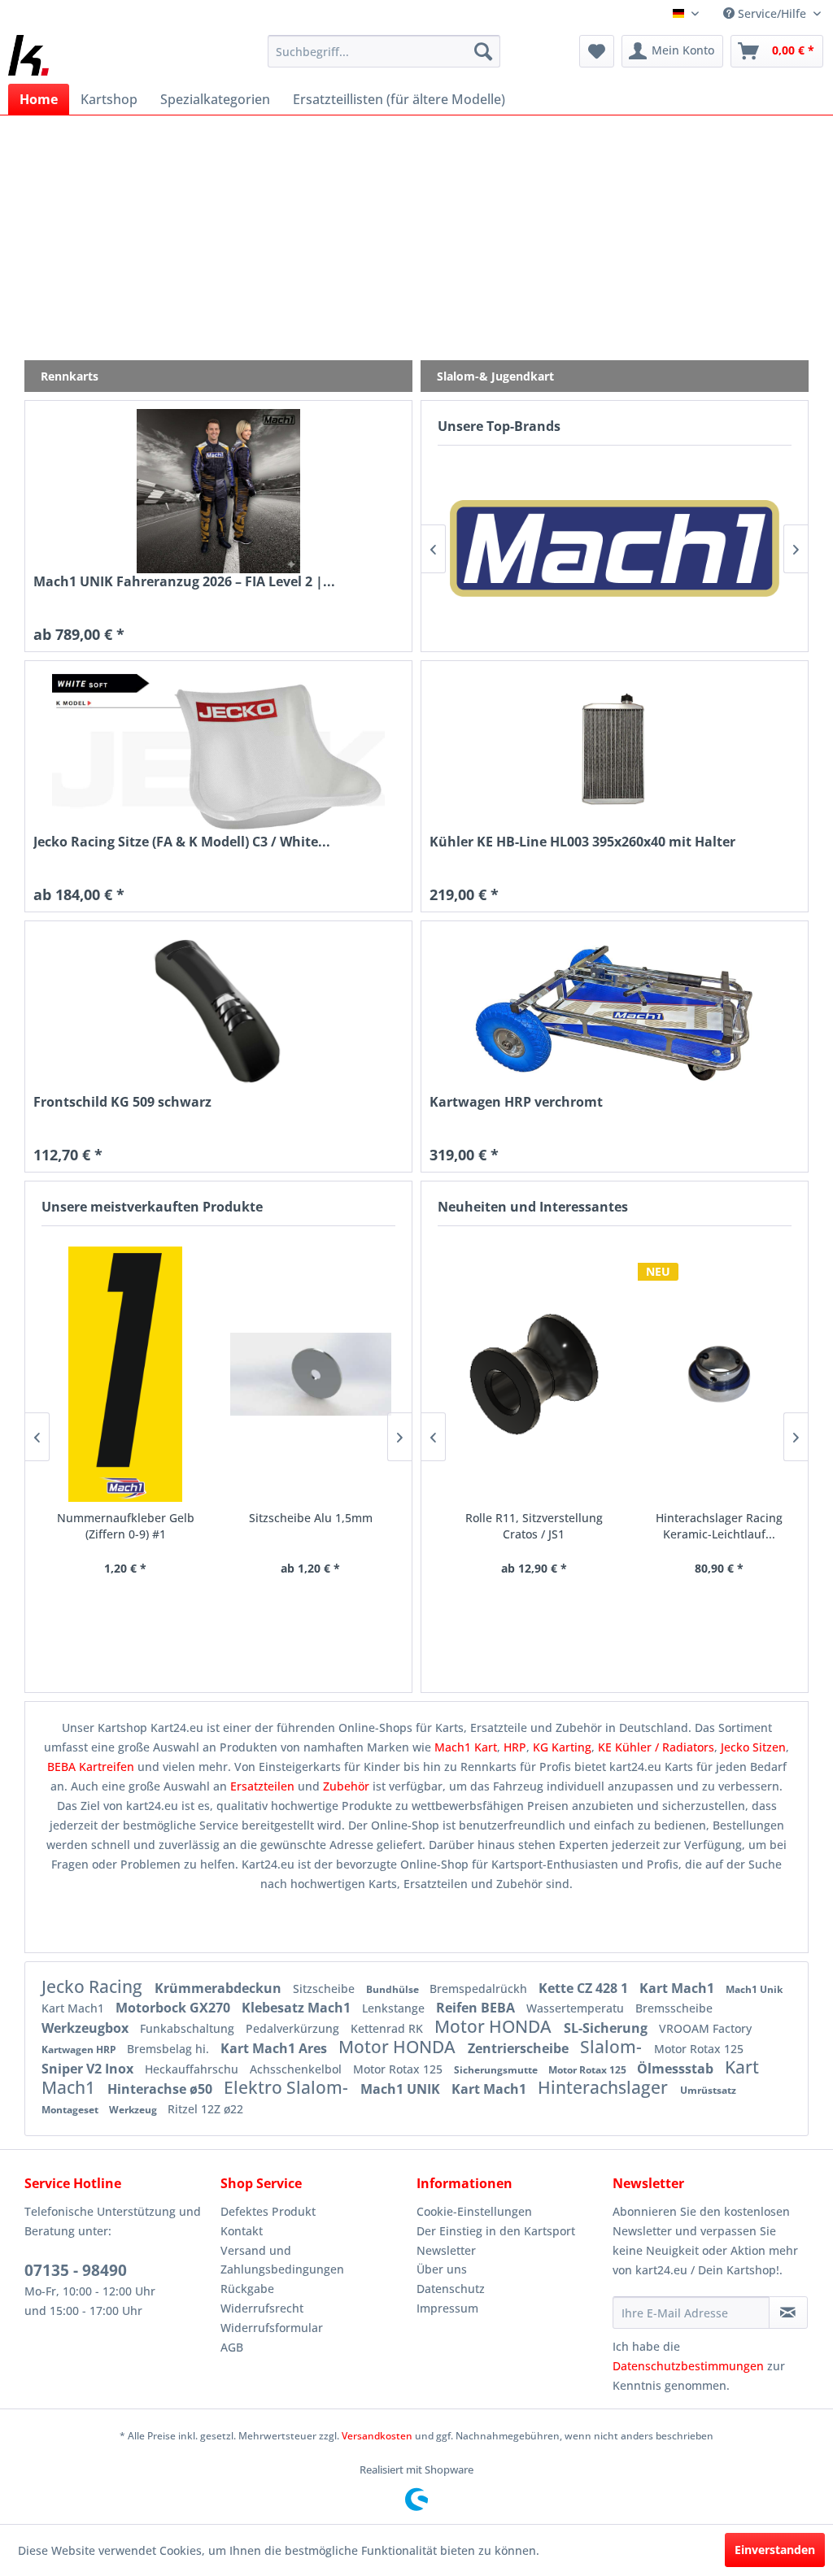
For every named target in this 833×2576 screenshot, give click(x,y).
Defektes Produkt (268, 2211)
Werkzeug (134, 2110)
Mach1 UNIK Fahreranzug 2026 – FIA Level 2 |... (184, 582)
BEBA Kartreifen (91, 1767)
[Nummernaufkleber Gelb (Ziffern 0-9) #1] (126, 1374)
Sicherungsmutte (497, 2070)
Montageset (71, 2110)
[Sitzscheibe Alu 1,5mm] (311, 1374)
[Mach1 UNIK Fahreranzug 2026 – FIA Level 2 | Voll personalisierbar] (218, 491)
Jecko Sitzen (753, 1747)
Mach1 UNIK (402, 2089)
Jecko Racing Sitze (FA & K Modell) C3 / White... (182, 842)
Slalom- (613, 2047)
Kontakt (242, 2231)
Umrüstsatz (708, 2090)
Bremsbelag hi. (170, 2049)
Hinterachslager (605, 2087)
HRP (515, 1747)
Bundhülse (394, 1989)
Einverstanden (775, 2550)
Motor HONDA (495, 2026)
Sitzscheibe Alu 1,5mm (311, 1518)
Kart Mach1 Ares (275, 2048)
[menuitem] (384, 51)
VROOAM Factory (705, 2028)
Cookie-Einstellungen (474, 2211)
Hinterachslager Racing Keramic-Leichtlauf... (707, 1526)
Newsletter (446, 2250)
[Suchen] (483, 51)
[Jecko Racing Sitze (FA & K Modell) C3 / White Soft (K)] (218, 751)
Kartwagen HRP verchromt (516, 1102)
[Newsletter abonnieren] (788, 2313)
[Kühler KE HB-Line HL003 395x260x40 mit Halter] (615, 751)
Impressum (447, 2308)
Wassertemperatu (577, 2008)
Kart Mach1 (678, 1988)
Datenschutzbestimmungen (688, 2366)
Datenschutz (451, 2289)
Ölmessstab (677, 2069)
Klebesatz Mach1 (298, 2008)
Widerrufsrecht (262, 2308)
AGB (232, 2347)
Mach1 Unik (754, 1989)
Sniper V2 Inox (89, 2069)
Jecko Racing (94, 1986)
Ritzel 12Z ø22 (205, 2109)
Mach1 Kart (466, 1747)
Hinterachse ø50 (161, 2089)
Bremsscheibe (674, 2008)
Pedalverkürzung (294, 2028)
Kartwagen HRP (80, 2049)
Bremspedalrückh (480, 1989)
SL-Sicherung (607, 2028)
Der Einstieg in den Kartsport (496, 2231)
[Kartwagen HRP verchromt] (615, 1012)
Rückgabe (247, 2289)
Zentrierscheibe (520, 2048)
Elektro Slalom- (288, 2087)
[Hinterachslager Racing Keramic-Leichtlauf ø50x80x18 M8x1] (707, 1374)
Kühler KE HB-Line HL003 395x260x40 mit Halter (582, 842)
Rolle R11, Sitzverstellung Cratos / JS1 (522, 1526)
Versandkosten (377, 2436)
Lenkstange (395, 2008)
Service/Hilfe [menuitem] (772, 13)
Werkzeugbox (87, 2028)
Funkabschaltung (189, 2028)
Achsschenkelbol (297, 2069)
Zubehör (348, 1786)
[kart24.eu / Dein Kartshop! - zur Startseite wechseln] (28, 55)
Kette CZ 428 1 (585, 1988)
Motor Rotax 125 (699, 2049)
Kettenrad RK (388, 2028)
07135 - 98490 (76, 2270)
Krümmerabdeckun (220, 1988)
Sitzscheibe (325, 1989)
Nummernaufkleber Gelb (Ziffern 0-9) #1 (126, 1526)
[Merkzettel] (597, 51)
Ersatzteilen (264, 1786)
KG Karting (562, 1747)
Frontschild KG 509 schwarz (122, 1102)
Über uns (442, 2269)
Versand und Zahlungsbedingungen (282, 2260)
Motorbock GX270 (174, 2008)
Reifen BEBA (477, 2008)
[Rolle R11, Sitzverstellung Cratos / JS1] (522, 1374)
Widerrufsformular (272, 2328)
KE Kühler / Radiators (656, 1747)
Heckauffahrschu (193, 2069)
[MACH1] (615, 548)
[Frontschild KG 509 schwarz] (218, 1012)
